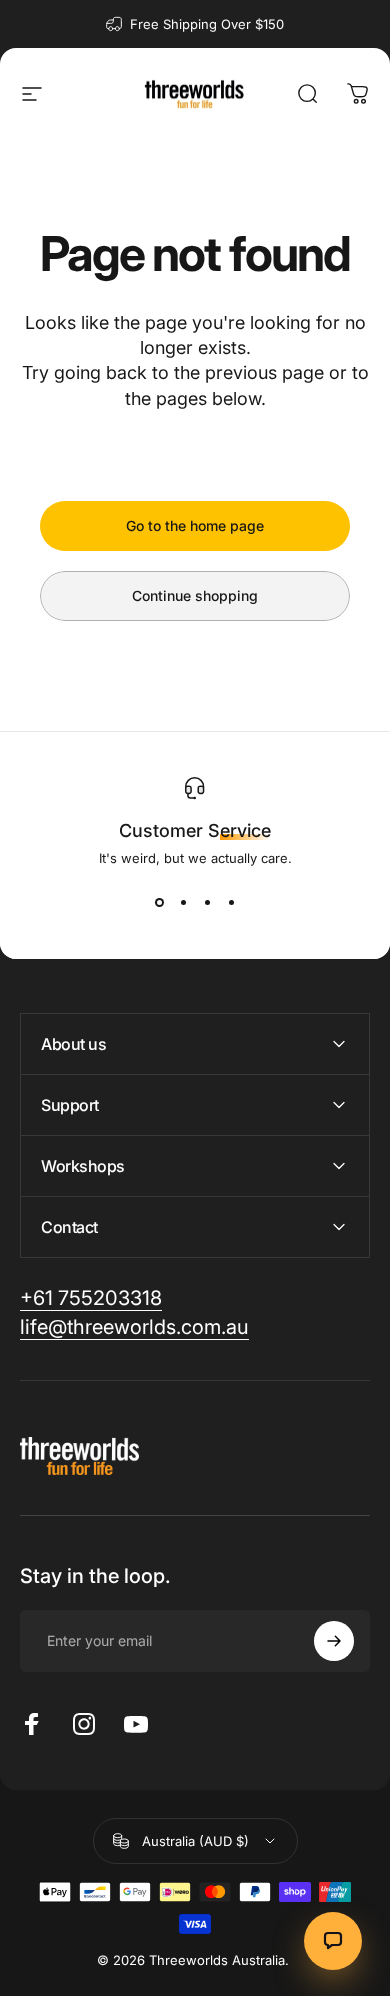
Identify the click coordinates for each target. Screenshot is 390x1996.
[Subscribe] (334, 1641)
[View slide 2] (183, 902)
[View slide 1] (159, 902)
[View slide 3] (207, 902)
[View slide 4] (231, 902)
